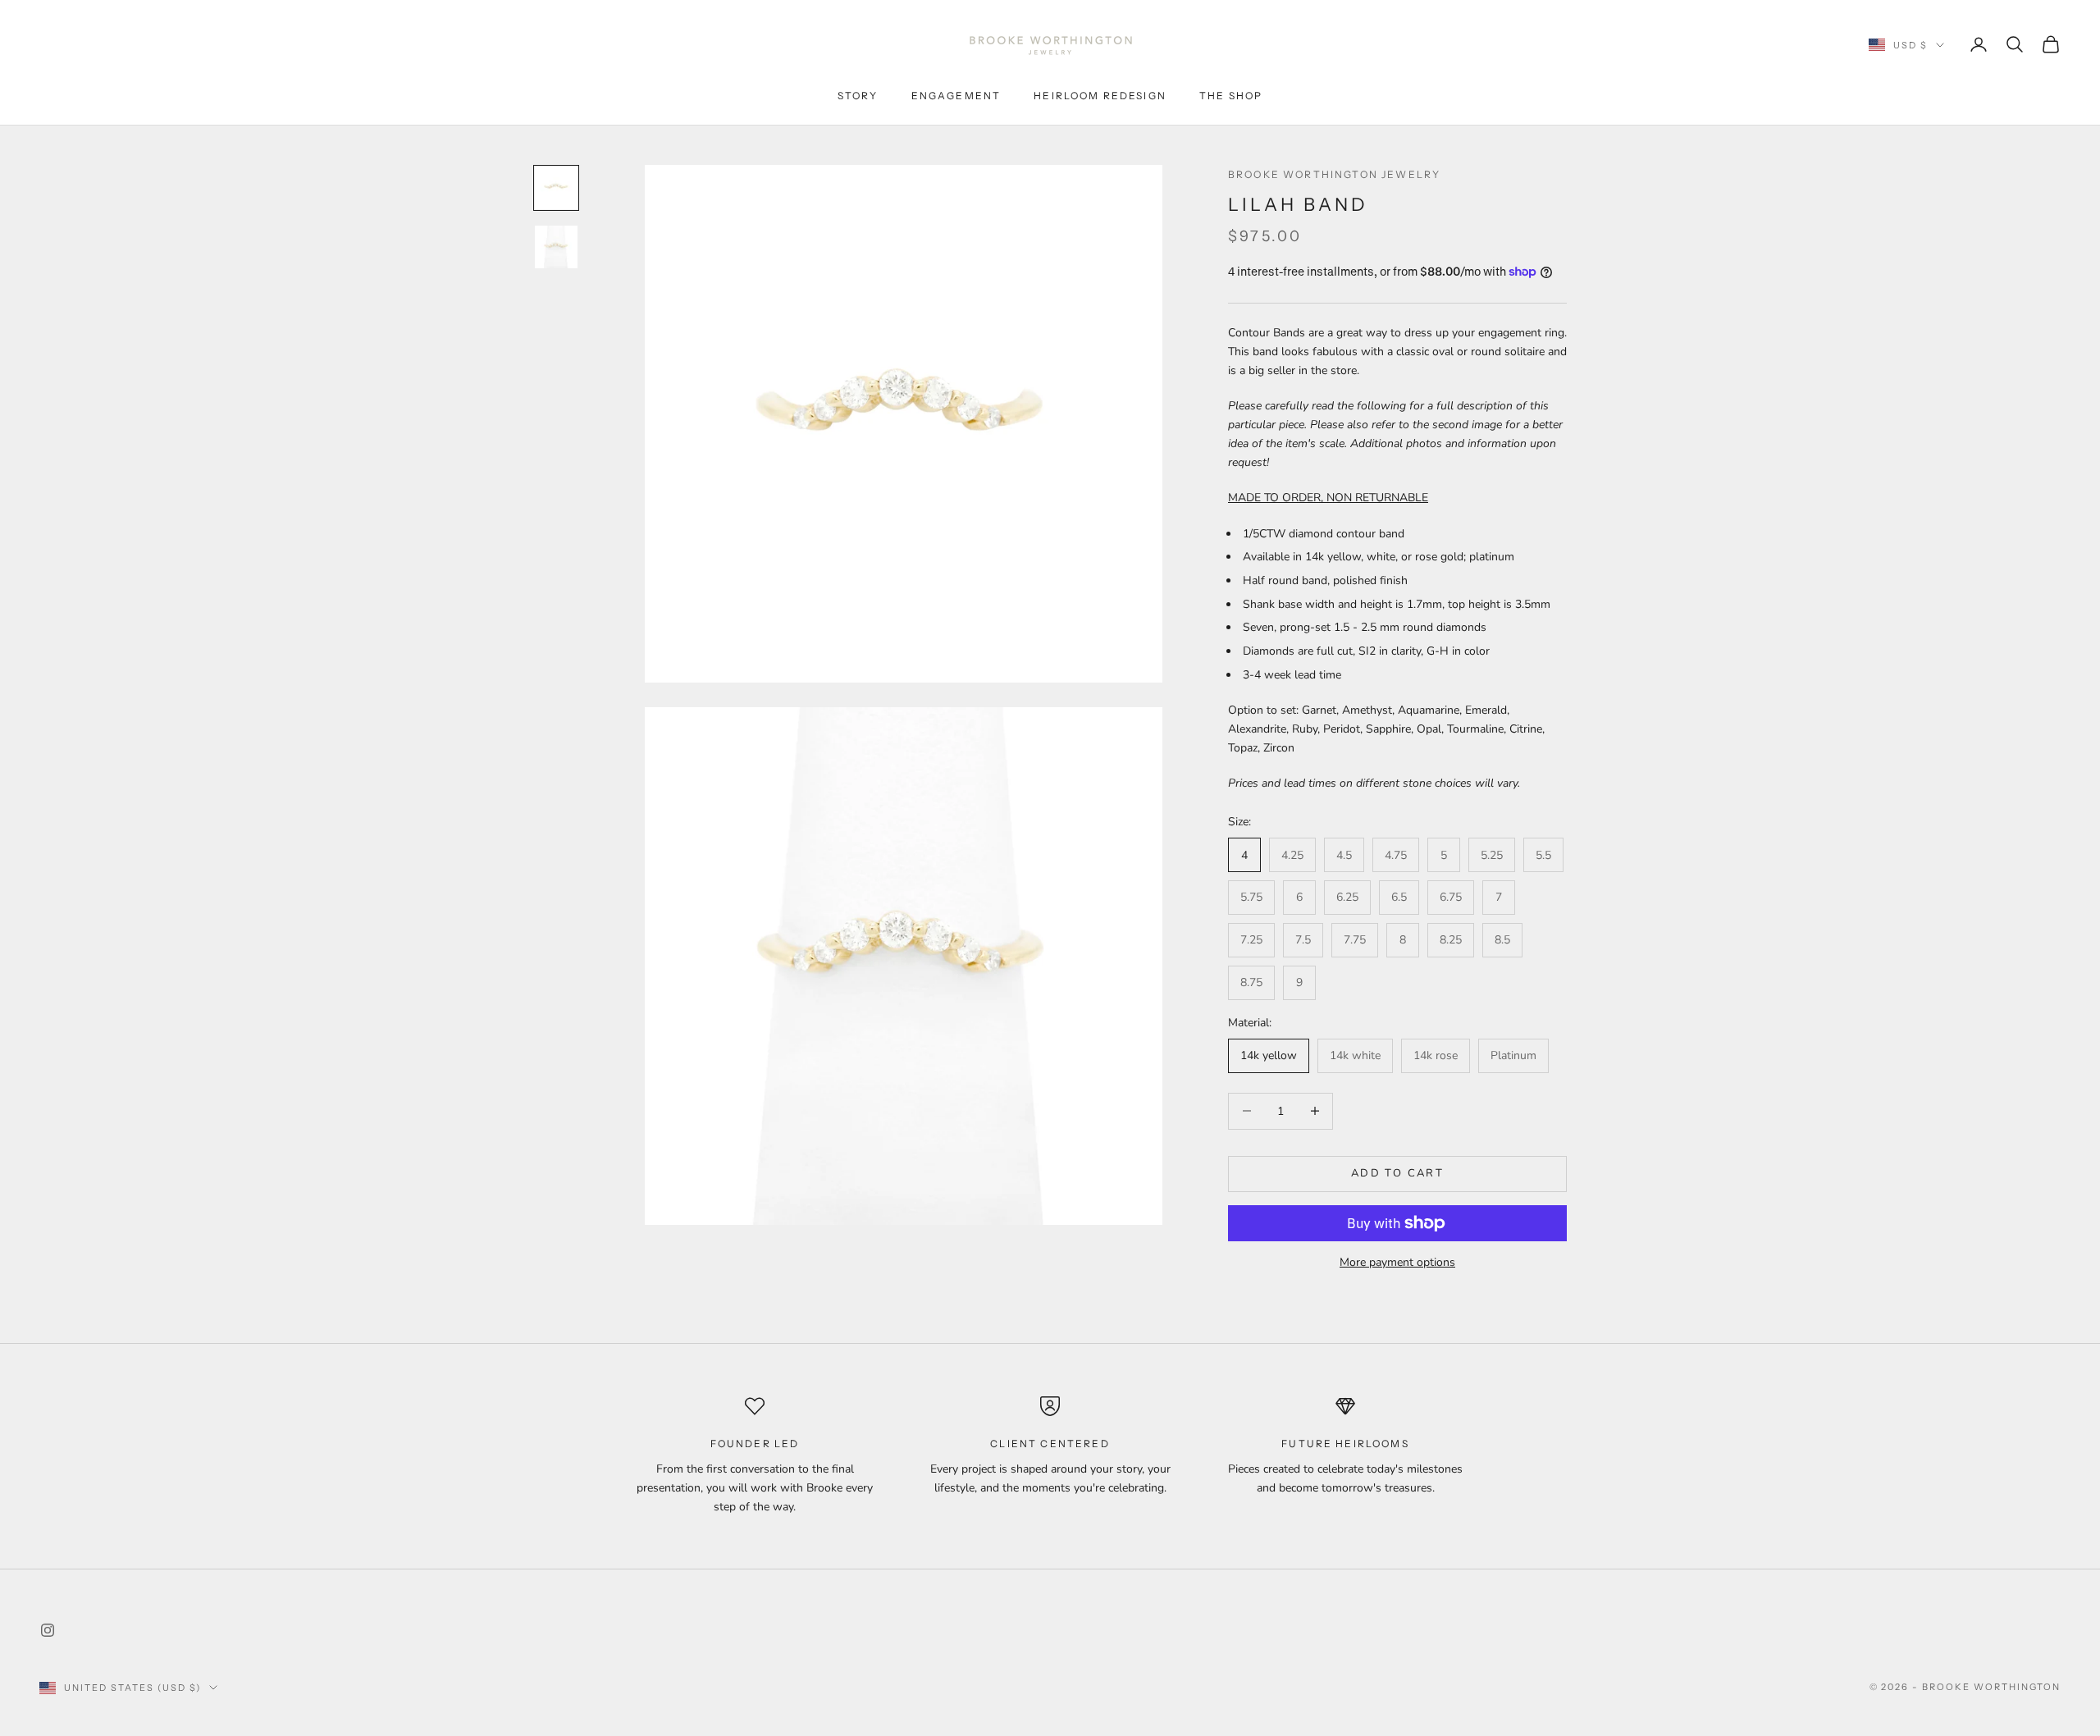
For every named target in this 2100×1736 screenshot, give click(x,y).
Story (858, 96)
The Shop (1231, 96)
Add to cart (1397, 1173)
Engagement (956, 96)
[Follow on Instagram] (48, 1630)
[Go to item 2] (556, 247)
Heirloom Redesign (1100, 96)
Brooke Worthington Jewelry (1334, 174)
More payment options (1397, 1262)
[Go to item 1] (556, 188)
